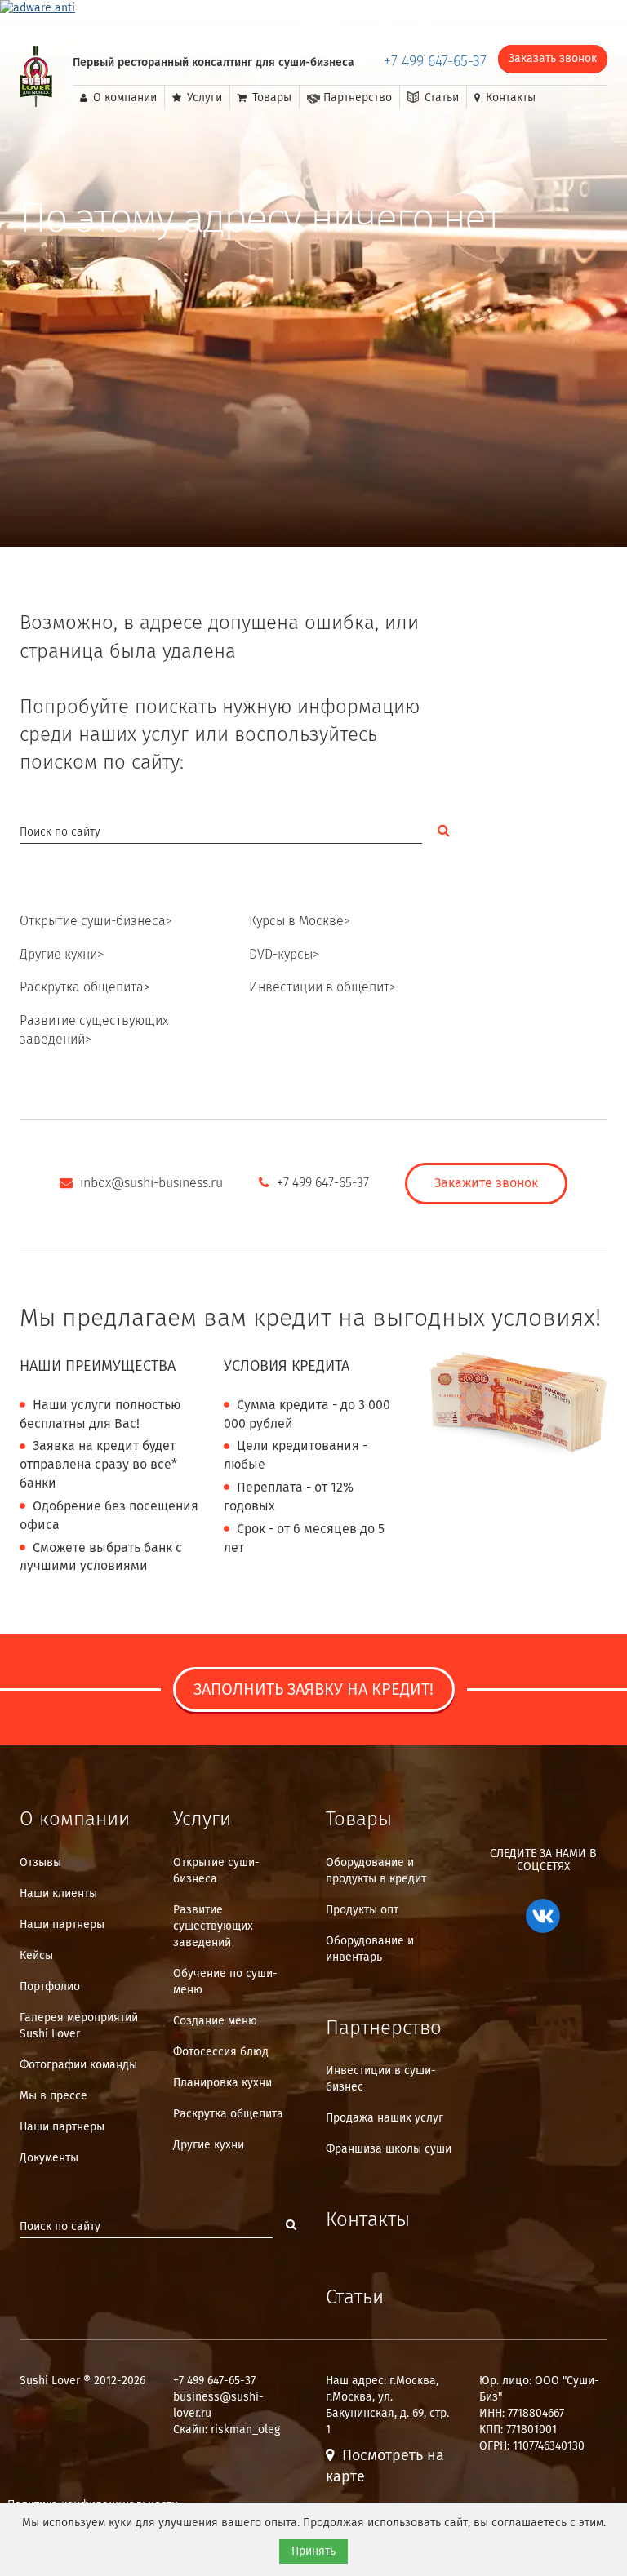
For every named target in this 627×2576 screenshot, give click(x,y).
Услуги (203, 98)
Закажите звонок (486, 1184)
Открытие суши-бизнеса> (96, 922)
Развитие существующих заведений (213, 1926)
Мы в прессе (53, 2096)
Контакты (509, 98)
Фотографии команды (78, 2065)
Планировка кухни (222, 2083)
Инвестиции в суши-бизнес (381, 2079)
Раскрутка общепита (228, 2114)
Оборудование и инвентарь (370, 1949)
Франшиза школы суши (389, 2149)
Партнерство (356, 98)
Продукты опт (362, 1910)
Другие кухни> (62, 955)
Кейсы (36, 1956)
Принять (313, 2552)
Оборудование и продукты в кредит (376, 1871)
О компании (123, 98)
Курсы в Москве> (300, 922)
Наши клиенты (58, 1894)
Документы (49, 2158)
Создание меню (215, 2021)
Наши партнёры (62, 2127)
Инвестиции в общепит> (322, 988)
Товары (270, 98)
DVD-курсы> (284, 955)
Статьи (440, 98)
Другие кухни (209, 2145)
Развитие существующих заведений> (94, 1031)
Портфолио (50, 1987)
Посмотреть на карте (385, 2467)
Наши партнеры (62, 1925)
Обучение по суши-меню (225, 1982)
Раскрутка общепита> (85, 988)
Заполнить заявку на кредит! (313, 1690)
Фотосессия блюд (221, 2052)
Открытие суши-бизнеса (216, 1871)
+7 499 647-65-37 (435, 62)
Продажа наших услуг (385, 2118)
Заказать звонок (553, 59)
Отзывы (40, 1863)
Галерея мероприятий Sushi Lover (79, 2026)
